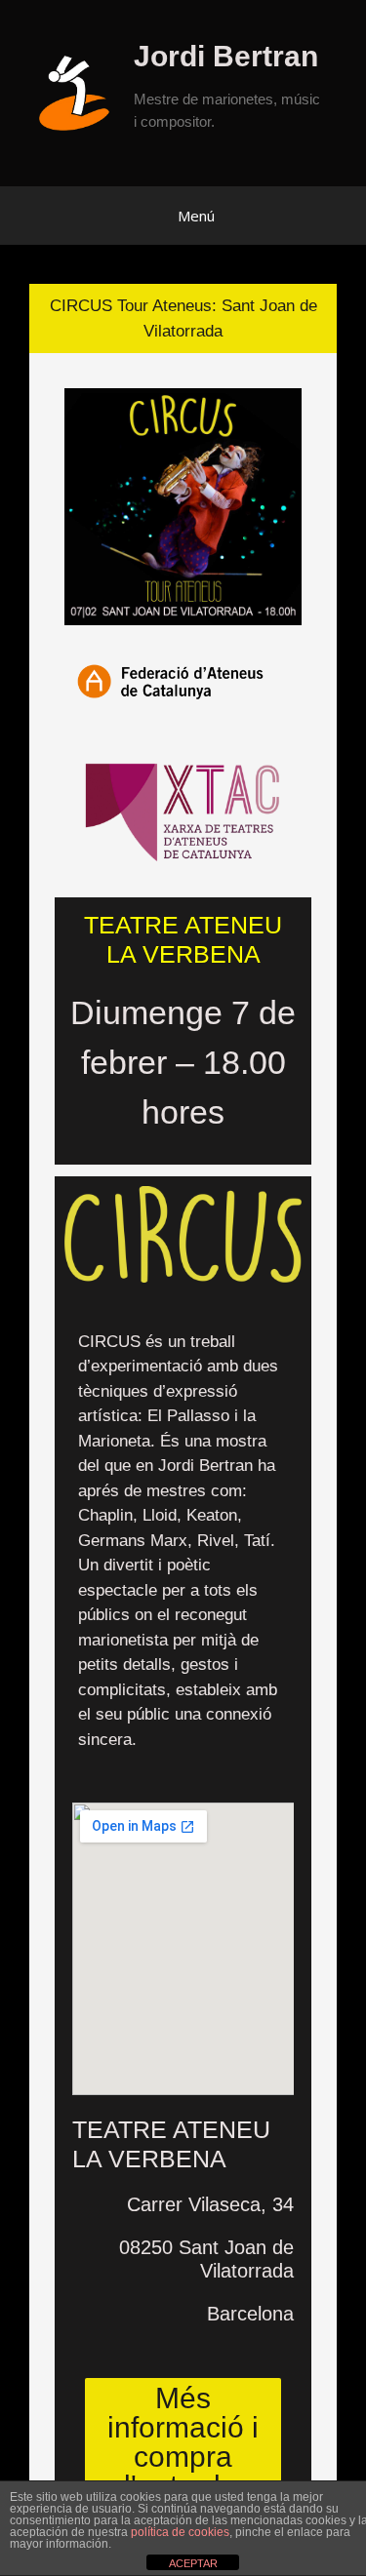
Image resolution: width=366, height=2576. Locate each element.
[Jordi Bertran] (81, 92)
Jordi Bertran (226, 56)
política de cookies (180, 2532)
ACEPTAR (193, 2563)
